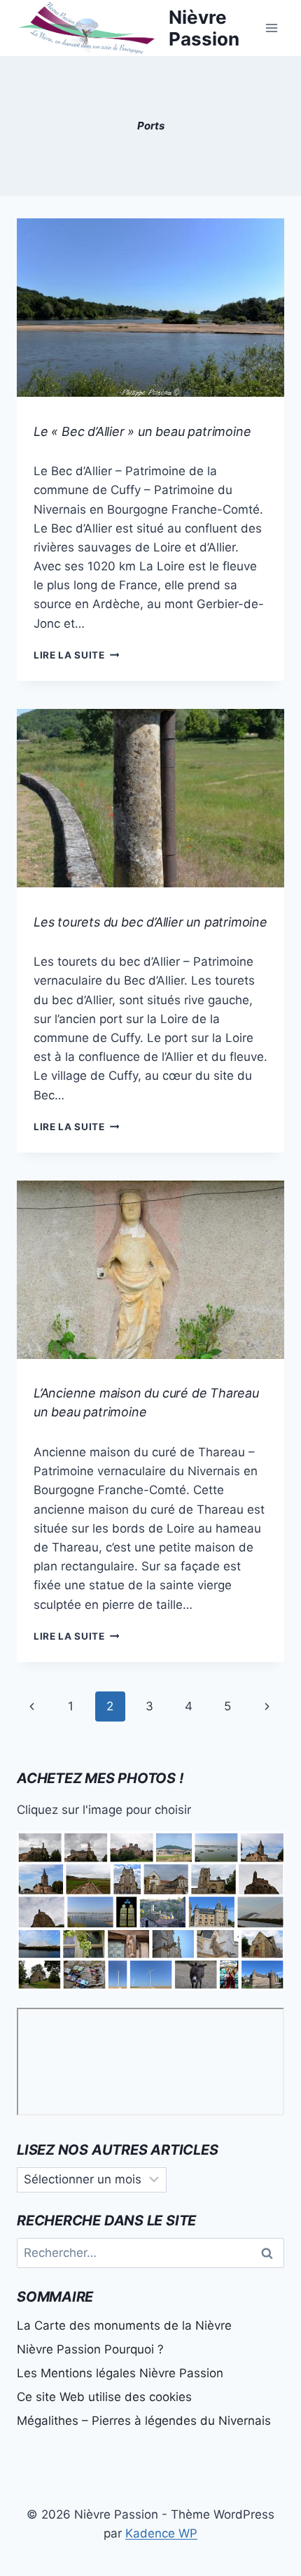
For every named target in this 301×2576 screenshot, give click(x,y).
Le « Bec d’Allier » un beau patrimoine (142, 431)
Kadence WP (161, 2533)
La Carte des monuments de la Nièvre (124, 2325)
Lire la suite (76, 655)
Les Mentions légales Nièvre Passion (120, 2373)
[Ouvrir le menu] (271, 28)
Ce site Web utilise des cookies (104, 2397)
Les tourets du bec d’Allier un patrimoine (150, 922)
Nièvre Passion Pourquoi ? (90, 2349)
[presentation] (150, 308)
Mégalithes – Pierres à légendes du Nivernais (144, 2421)
